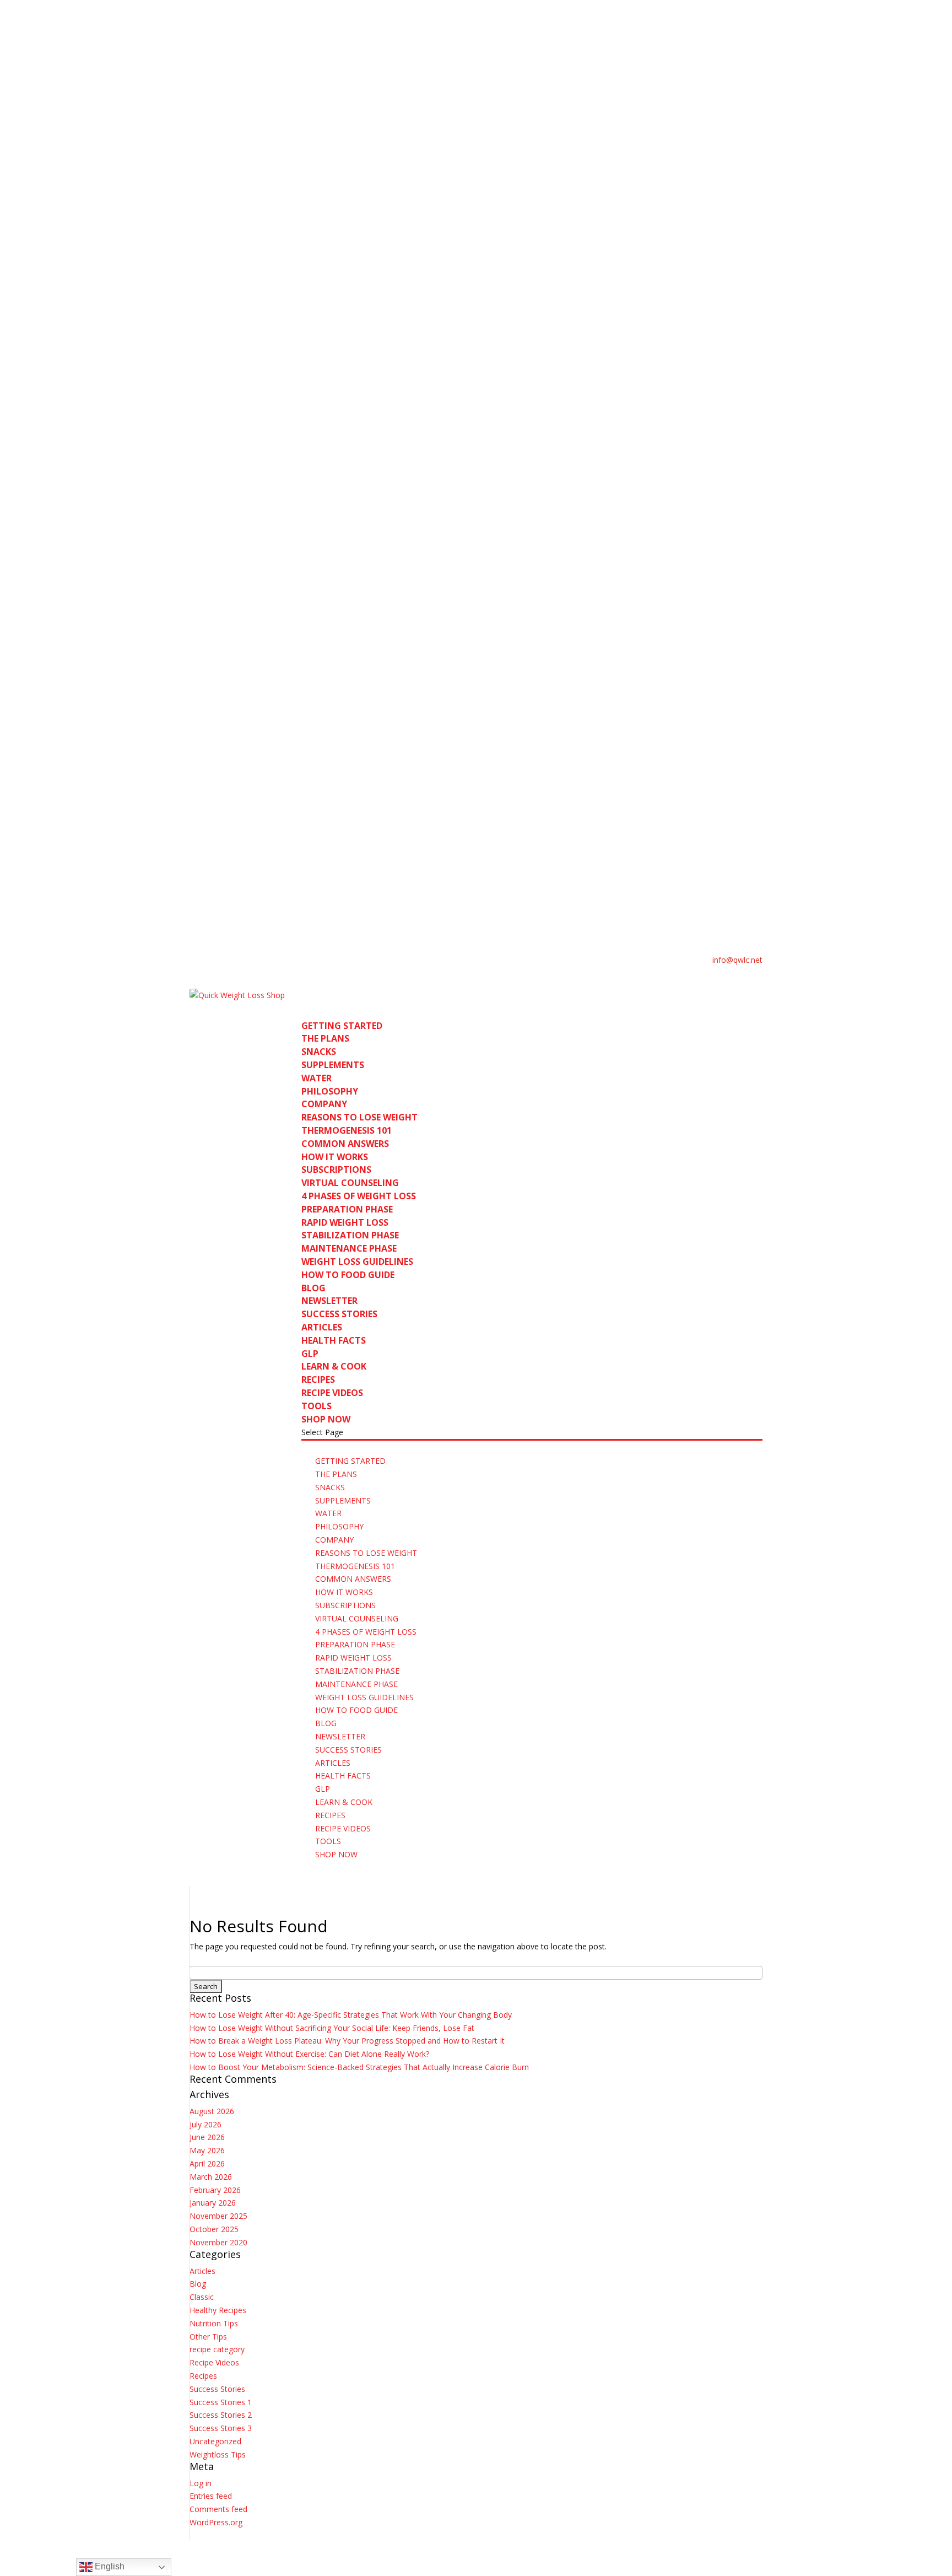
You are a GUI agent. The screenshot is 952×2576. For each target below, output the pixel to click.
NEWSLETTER (329, 1301)
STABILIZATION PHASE (350, 1235)
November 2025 (218, 2216)
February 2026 (215, 2190)
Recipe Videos (214, 2362)
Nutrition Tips (214, 2323)
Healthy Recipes (218, 2310)
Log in (201, 2483)
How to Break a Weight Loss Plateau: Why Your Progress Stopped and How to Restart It (347, 2041)
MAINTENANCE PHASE (349, 1248)
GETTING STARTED (350, 1461)
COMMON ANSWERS (345, 1144)
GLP (323, 1789)
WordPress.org (216, 2522)
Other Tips (208, 2337)
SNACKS (319, 1052)
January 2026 (213, 2203)
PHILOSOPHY (330, 1091)
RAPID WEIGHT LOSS (345, 1222)
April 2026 (207, 2163)
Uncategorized (215, 2441)
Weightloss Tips (218, 2454)
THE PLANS (325, 1038)
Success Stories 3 (221, 2428)
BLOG (326, 1723)
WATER (317, 1078)
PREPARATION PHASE (347, 1209)
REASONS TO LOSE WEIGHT (359, 1117)
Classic (202, 2297)
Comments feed (218, 2509)
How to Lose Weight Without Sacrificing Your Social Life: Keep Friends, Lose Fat (332, 2028)
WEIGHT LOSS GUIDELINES (357, 1262)
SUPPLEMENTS (333, 1065)
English (109, 2566)
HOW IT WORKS (344, 1592)
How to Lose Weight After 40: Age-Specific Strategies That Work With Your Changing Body (351, 2015)
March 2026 (211, 2177)
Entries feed (211, 2496)
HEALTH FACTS (334, 1340)
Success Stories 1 (221, 2402)
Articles (202, 2271)
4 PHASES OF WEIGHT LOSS (359, 1196)
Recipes (203, 2376)
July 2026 (205, 2124)
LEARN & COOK (344, 1802)
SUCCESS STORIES (339, 1314)
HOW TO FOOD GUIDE (348, 1275)
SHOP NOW (336, 1854)
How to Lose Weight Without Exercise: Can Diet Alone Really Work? (309, 2054)
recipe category (217, 2349)
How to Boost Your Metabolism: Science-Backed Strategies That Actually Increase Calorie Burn (359, 2067)
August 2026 (212, 2111)
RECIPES (318, 1379)
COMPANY (324, 1104)
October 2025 (214, 2229)
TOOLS (328, 1841)
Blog (198, 2284)
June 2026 (207, 2137)
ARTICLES (322, 1327)
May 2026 (207, 2150)
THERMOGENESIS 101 (347, 1130)
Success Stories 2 (221, 2415)
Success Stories (217, 2389)
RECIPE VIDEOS (332, 1393)
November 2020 (218, 2242)
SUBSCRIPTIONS (336, 1170)
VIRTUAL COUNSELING (350, 1183)
